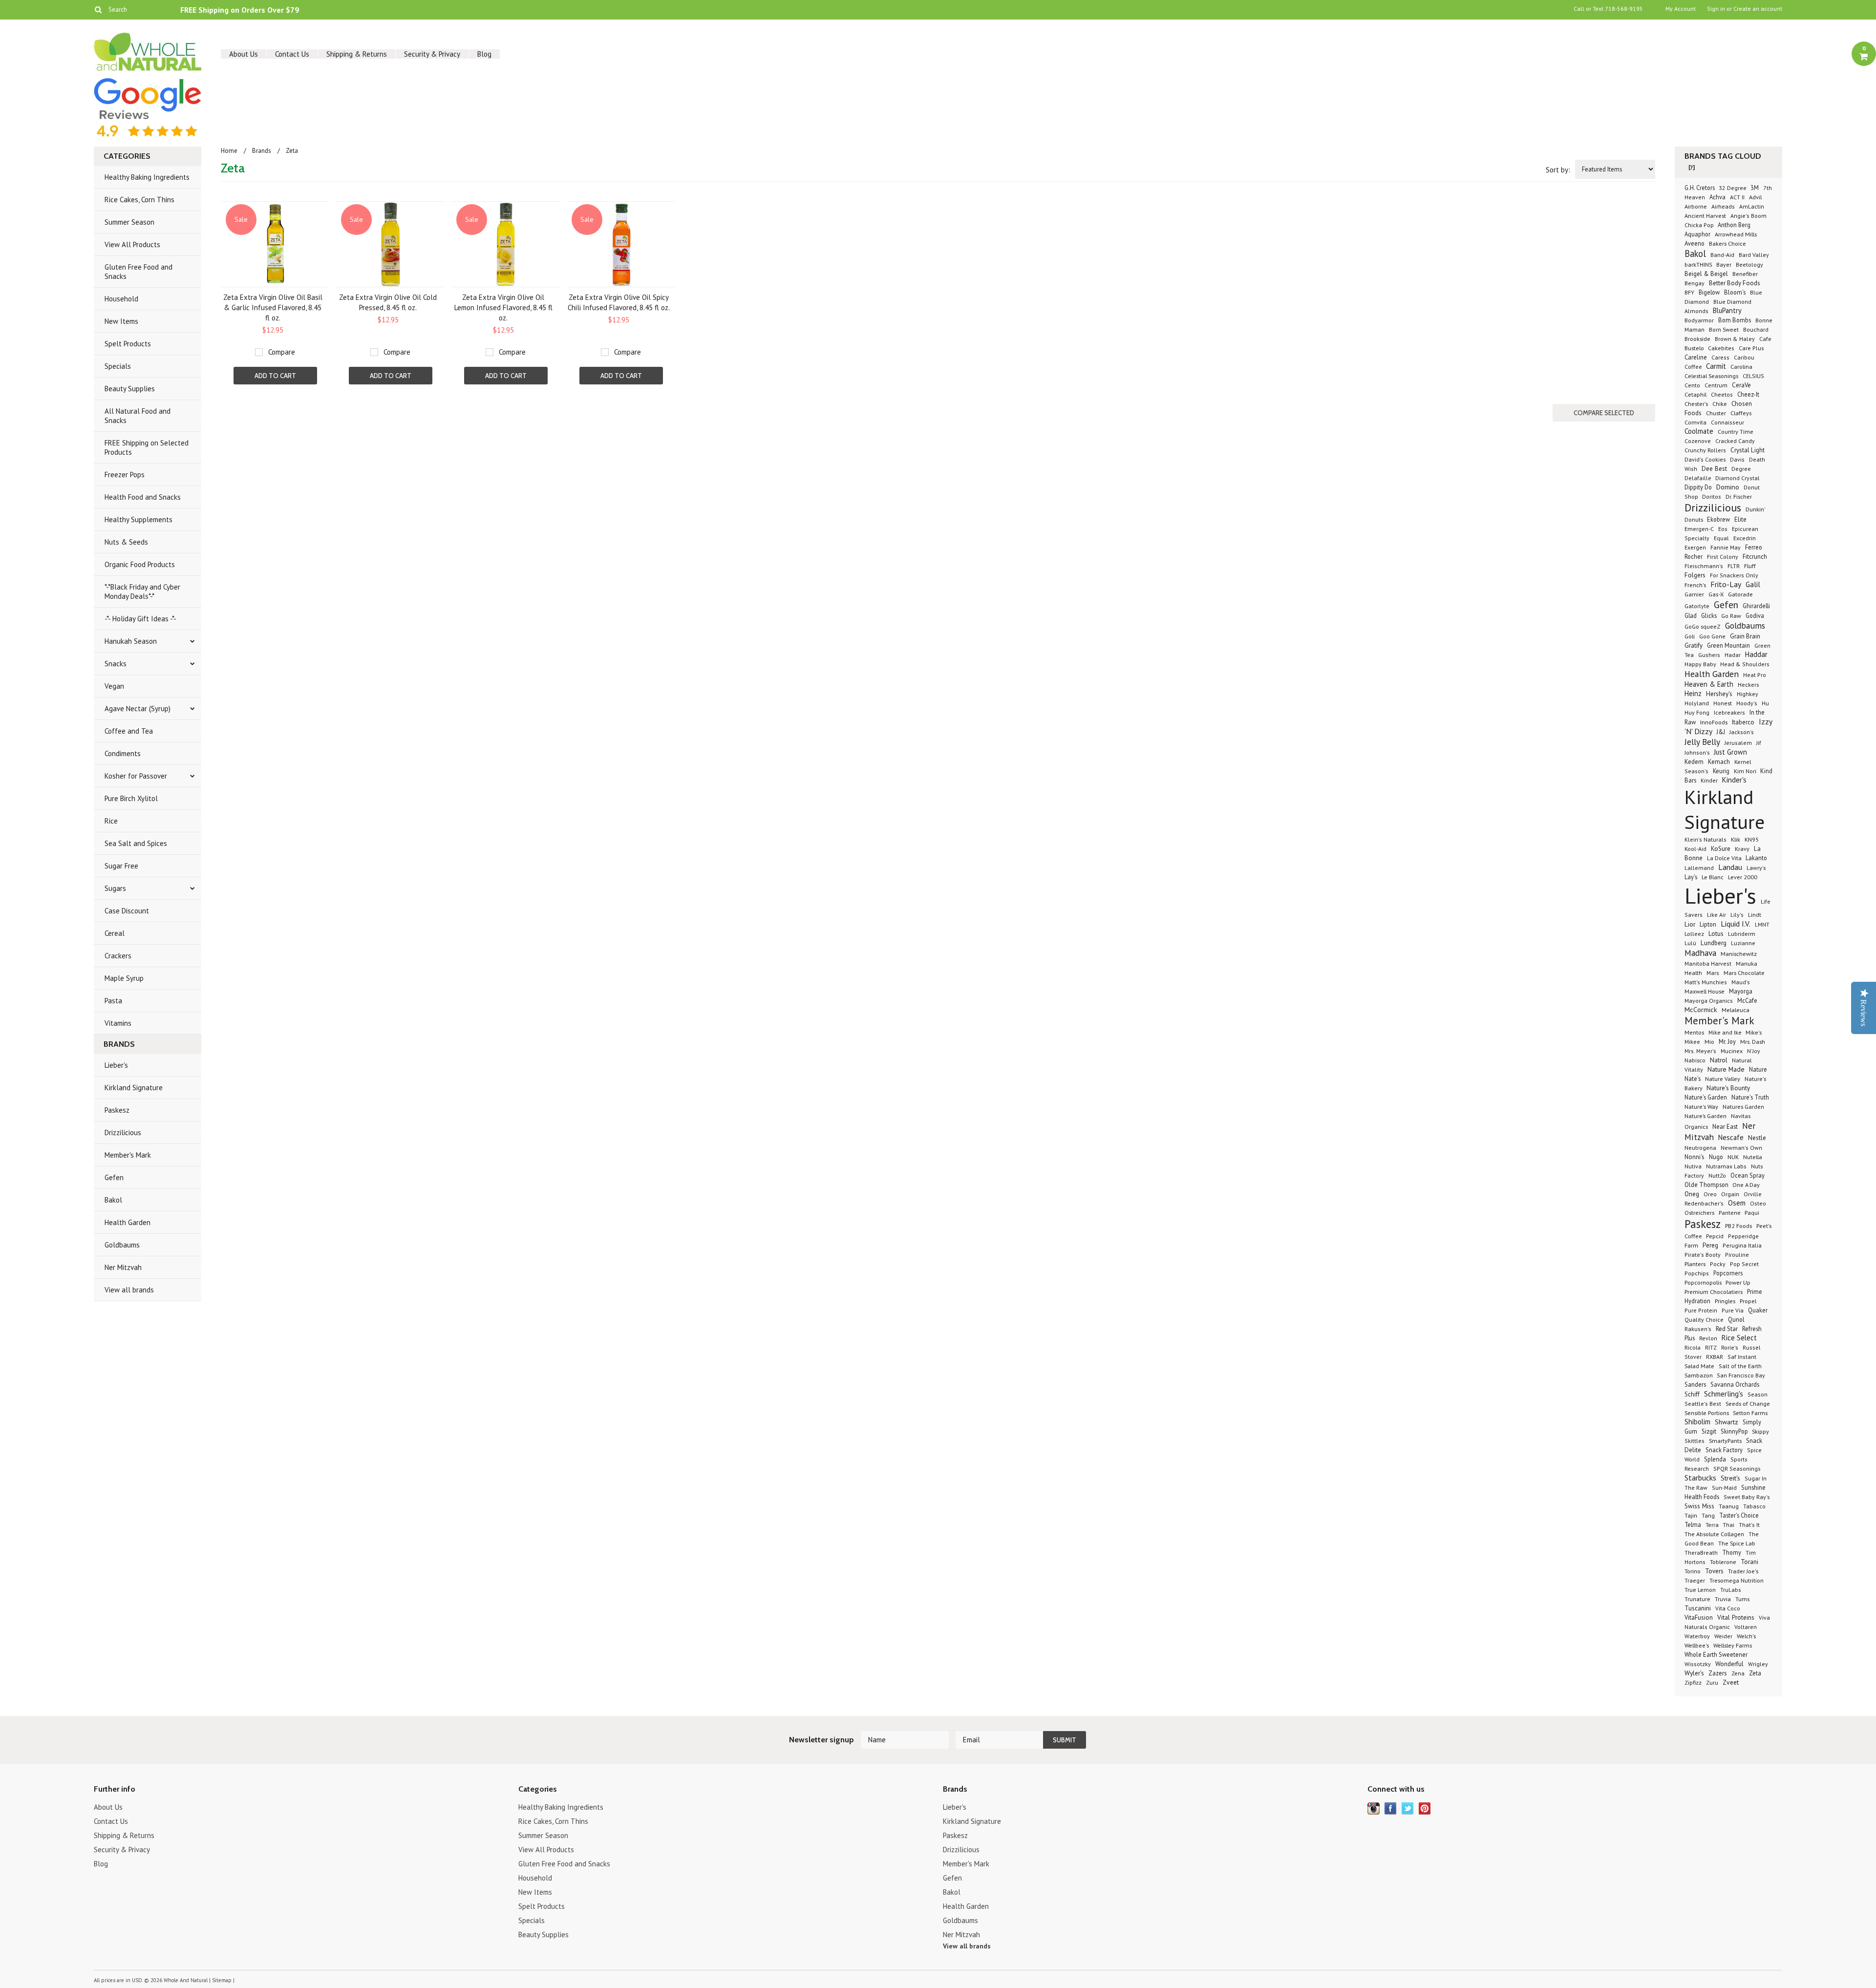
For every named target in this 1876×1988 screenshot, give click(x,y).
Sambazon (1699, 1375)
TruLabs (1731, 1590)
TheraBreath (1701, 1553)
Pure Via (1733, 1310)
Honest (1723, 703)
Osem (1737, 1203)
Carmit (1716, 366)
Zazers (1718, 1673)
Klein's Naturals (1705, 839)
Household (121, 299)
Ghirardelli (1756, 606)
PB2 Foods (1738, 1226)
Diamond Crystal (1737, 478)
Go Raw (1731, 616)
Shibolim (1697, 1422)
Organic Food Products (140, 564)
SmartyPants (1725, 1440)
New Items (121, 321)
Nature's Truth (1750, 1097)
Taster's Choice (1739, 1515)
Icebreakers (1729, 712)
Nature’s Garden (1705, 1116)
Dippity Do (1698, 487)
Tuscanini (1698, 1608)
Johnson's (1698, 752)
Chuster (1716, 413)
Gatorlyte (1697, 606)
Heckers (1748, 685)
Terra (1713, 1525)
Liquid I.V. (1736, 924)
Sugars (115, 888)
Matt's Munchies (1706, 982)
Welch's (1746, 1636)
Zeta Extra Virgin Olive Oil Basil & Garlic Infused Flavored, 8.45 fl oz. (273, 307)
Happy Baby (1701, 664)
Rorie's (1730, 1347)
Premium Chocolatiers (1714, 1291)
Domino (1728, 487)
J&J (1721, 732)
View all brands (129, 1290)
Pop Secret (1744, 1264)
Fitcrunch (1755, 557)
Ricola (1693, 1347)
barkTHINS (1699, 264)
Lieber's (116, 1065)
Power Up (1738, 1282)
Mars (1713, 973)
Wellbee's (1697, 1645)
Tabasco (1754, 1506)
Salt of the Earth (1740, 1366)
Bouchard (1756, 329)
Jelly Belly (1702, 742)
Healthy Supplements (139, 519)
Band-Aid (1722, 255)
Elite (1740, 519)
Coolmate (1699, 431)
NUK (1733, 1157)
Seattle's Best (1703, 1404)
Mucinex (1732, 1051)
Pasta (113, 1001)
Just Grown (1730, 752)
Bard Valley (1754, 255)
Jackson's (1742, 732)
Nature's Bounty (1728, 1088)
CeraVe (1741, 385)
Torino (1693, 1571)
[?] (1692, 167)
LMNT (1762, 924)
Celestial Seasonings (1711, 376)
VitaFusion (1699, 1618)
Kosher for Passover (136, 776)
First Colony (1723, 557)
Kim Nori (1746, 771)
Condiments (123, 753)
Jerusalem (1738, 743)
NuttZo (1717, 1175)
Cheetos (1722, 394)
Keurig (1721, 771)
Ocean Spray (1748, 1175)
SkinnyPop (1735, 1431)
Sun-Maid (1724, 1488)
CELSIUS (1753, 376)
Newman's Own (1741, 1148)
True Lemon (1700, 1589)
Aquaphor (1697, 234)
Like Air (1716, 915)
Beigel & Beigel (1706, 274)
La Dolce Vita (1725, 858)
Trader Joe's (1743, 1571)
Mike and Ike (1726, 1032)
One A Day (1746, 1184)
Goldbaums (122, 1245)
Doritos (1712, 497)
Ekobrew (1718, 519)
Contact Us (292, 54)
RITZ (1711, 1347)
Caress (1720, 357)
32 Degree (1733, 188)
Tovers (1714, 1571)
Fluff (1750, 566)
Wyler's (1694, 1673)
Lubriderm (1742, 933)
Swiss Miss (1699, 1506)
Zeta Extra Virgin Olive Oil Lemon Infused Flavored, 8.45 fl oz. (503, 307)
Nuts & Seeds (126, 542)
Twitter (1408, 1808)
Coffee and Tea (129, 731)
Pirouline (1737, 1255)
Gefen (114, 1177)
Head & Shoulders (1745, 664)
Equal (1721, 538)
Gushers (1709, 655)
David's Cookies (1706, 459)
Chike (1720, 404)
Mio (1709, 1041)
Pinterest (1425, 1808)
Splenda (1715, 1459)
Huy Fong (1697, 712)
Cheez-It (1748, 394)
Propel (1748, 1301)
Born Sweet (1724, 329)
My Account (1681, 9)
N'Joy (1754, 1051)
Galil (1753, 584)
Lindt (1755, 914)
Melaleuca (1736, 1010)
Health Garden (128, 1222)
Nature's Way (1701, 1106)
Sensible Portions (1707, 1413)
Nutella (1753, 1157)
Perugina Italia (1742, 1245)
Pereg (1710, 1245)
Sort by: (1558, 170)
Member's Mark (128, 1155)
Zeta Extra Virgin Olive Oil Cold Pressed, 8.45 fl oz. (388, 302)
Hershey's (1719, 694)
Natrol (1719, 1060)
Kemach (1719, 761)
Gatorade (1740, 594)
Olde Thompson (1707, 1184)
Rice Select (1739, 1338)
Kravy (1742, 848)
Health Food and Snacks (143, 497)
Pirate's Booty (1703, 1255)
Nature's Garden (1706, 1097)
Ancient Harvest (1705, 215)
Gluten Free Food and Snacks (139, 272)
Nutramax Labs (1726, 1166)
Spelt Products (128, 344)
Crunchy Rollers (1705, 450)
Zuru (1712, 1682)
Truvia (1723, 1599)
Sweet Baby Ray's (1747, 1497)
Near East (1725, 1126)
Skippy (1760, 1431)
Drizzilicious (123, 1132)
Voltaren (1746, 1627)
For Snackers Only (1734, 575)
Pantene (1730, 1212)
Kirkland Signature (134, 1088)
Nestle (1757, 1138)
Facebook (1391, 1808)
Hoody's (1747, 703)
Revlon (1708, 1338)
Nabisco (1695, 1060)
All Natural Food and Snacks (138, 416)
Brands (262, 151)
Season (1758, 1394)
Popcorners (1728, 1273)
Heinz (1693, 693)
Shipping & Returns (357, 54)
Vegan (114, 686)
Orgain (1730, 1194)
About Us (244, 54)
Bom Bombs (1735, 320)
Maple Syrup (124, 978)
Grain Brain (1745, 636)
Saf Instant (1742, 1357)
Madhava (1700, 953)
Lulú (1690, 943)
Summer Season (129, 222)
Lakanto (1756, 858)
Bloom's (1735, 292)
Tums (1742, 1599)
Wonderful (1729, 1664)
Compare (282, 352)
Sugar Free (121, 866)
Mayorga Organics (1709, 1001)
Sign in (1716, 9)
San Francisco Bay (1741, 1375)
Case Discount (127, 911)
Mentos (1694, 1032)
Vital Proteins (1736, 1617)
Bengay (1695, 283)
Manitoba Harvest (1708, 963)
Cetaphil (1695, 394)
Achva (1717, 197)
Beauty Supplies (130, 389)
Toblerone (1723, 1562)
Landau (1730, 867)
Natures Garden (1743, 1106)
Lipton (1708, 924)
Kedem (1694, 761)
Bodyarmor (1699, 320)
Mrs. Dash (1753, 1041)
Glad (1691, 615)
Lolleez (1694, 934)
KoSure (1721, 849)
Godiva (1755, 615)
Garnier (1694, 594)
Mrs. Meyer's (1700, 1051)
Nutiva (1693, 1166)
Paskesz (117, 1110)
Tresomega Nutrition (1737, 1580)
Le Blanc (1713, 877)
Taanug (1729, 1506)
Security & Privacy (432, 54)
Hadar (1733, 655)
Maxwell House (1705, 991)
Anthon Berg (1734, 225)
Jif (1759, 743)
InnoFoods (1714, 722)
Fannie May (1726, 547)
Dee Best (1714, 468)
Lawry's (1756, 868)
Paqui (1752, 1212)
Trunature (1697, 1599)
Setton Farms (1750, 1413)
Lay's (1691, 877)
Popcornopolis (1704, 1282)
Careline (1696, 357)
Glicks (1709, 615)
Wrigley (1758, 1664)
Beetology (1749, 264)
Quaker (1758, 1310)
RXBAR (1715, 1357)
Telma (1693, 1524)
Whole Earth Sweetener (1716, 1654)
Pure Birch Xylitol (131, 798)
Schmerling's (1724, 1394)
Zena (1738, 1673)
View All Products (132, 244)
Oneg (1692, 1194)
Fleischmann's (1704, 566)
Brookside (1697, 338)
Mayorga (1741, 991)
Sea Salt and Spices (136, 843)
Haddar (1756, 654)
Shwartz (1727, 1422)
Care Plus (1751, 348)
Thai (1728, 1525)
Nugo (1716, 1157)
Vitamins (118, 1023)
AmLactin (1752, 206)
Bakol (113, 1200)
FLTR (1734, 566)
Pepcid (1715, 1236)
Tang (1708, 1515)
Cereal (115, 933)
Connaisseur (1727, 422)
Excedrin (1745, 538)
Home (229, 151)
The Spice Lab (1737, 1543)
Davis (1737, 459)
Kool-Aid (1695, 849)
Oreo (1710, 1194)
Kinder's (1734, 780)
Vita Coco (1728, 1608)
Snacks (116, 664)
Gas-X (1716, 594)
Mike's (1754, 1032)
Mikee (1692, 1042)
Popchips (1697, 1273)
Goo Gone (1712, 636)
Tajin (1691, 1515)
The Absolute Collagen (1714, 1534)
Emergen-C (1699, 529)
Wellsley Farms (1733, 1645)
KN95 (1752, 839)
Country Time (1736, 431)
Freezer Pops (125, 475)
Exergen (1695, 547)
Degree (1741, 469)
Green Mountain (1728, 645)
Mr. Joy (1727, 1041)
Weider (1723, 1636)
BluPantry (1727, 310)
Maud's (1741, 982)
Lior (1690, 924)
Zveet (1731, 1682)
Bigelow (1709, 292)
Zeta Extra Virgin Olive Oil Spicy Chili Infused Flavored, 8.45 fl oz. (619, 302)
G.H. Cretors (1700, 188)
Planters (1695, 1264)
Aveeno (1695, 243)
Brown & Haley (1735, 339)
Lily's (1737, 915)
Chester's (1696, 403)
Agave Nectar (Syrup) (138, 708)
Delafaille (1699, 478)
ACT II (1737, 197)
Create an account (1758, 9)
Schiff (1692, 1394)
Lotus (1716, 934)
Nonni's (1695, 1157)
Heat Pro (1755, 675)
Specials (118, 366)
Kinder (1709, 780)
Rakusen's (1698, 1329)
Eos (1723, 529)
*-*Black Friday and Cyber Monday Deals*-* (142, 592)
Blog (484, 54)
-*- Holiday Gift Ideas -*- (140, 619)
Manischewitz (1739, 953)
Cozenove (1698, 441)
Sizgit (1709, 1431)
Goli (1690, 636)
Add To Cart (275, 376)
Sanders (1695, 1384)
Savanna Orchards (1735, 1384)
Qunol (1736, 1319)
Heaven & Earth (1709, 684)
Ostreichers (1699, 1212)
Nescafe (1731, 1137)
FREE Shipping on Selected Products (147, 447)
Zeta (1755, 1673)
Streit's (1730, 1478)
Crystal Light (1748, 450)
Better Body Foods (1735, 283)
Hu (1765, 703)
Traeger (1695, 1580)
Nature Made (1726, 1069)
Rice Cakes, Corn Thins (139, 200)
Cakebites (1721, 348)
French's (1695, 585)
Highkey (1748, 694)
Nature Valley (1723, 1079)
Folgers (1695, 575)
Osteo (1758, 1203)
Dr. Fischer (1739, 496)
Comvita (1695, 422)
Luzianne (1743, 943)
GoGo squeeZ (1703, 626)
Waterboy (1697, 1636)
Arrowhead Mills (1736, 234)
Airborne (1696, 206)
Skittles (1695, 1441)
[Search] (98, 9)
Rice (111, 821)
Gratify (1694, 645)
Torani (1749, 1562)
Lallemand (1699, 868)
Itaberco (1743, 722)
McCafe (1747, 1000)
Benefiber (1745, 274)
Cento (1692, 385)
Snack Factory (1724, 1450)
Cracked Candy (1735, 441)
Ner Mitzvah (123, 1267)
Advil (1755, 197)
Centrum (1716, 385)
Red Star (1727, 1329)
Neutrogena (1700, 1147)
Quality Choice (1704, 1320)
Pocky (1718, 1264)
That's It (1749, 1525)
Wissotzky (1698, 1664)
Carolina (1741, 366)
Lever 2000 (1743, 877)
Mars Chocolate (1744, 973)
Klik (1736, 839)
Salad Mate (1699, 1366)
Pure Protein (1701, 1310)
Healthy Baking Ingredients (147, 177)
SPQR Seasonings (1737, 1469)
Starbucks (1700, 1478)
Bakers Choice (1727, 243)
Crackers (118, 956)
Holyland (1697, 703)
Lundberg (1714, 943)
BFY (1689, 292)
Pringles (1725, 1301)
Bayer (1724, 264)
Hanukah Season (131, 641)
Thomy (1732, 1552)
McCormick (1701, 1010)
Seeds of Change (1748, 1403)
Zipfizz (1693, 1682)
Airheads (1723, 206)
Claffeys (1741, 413)
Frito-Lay (1726, 584)
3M (1755, 188)
